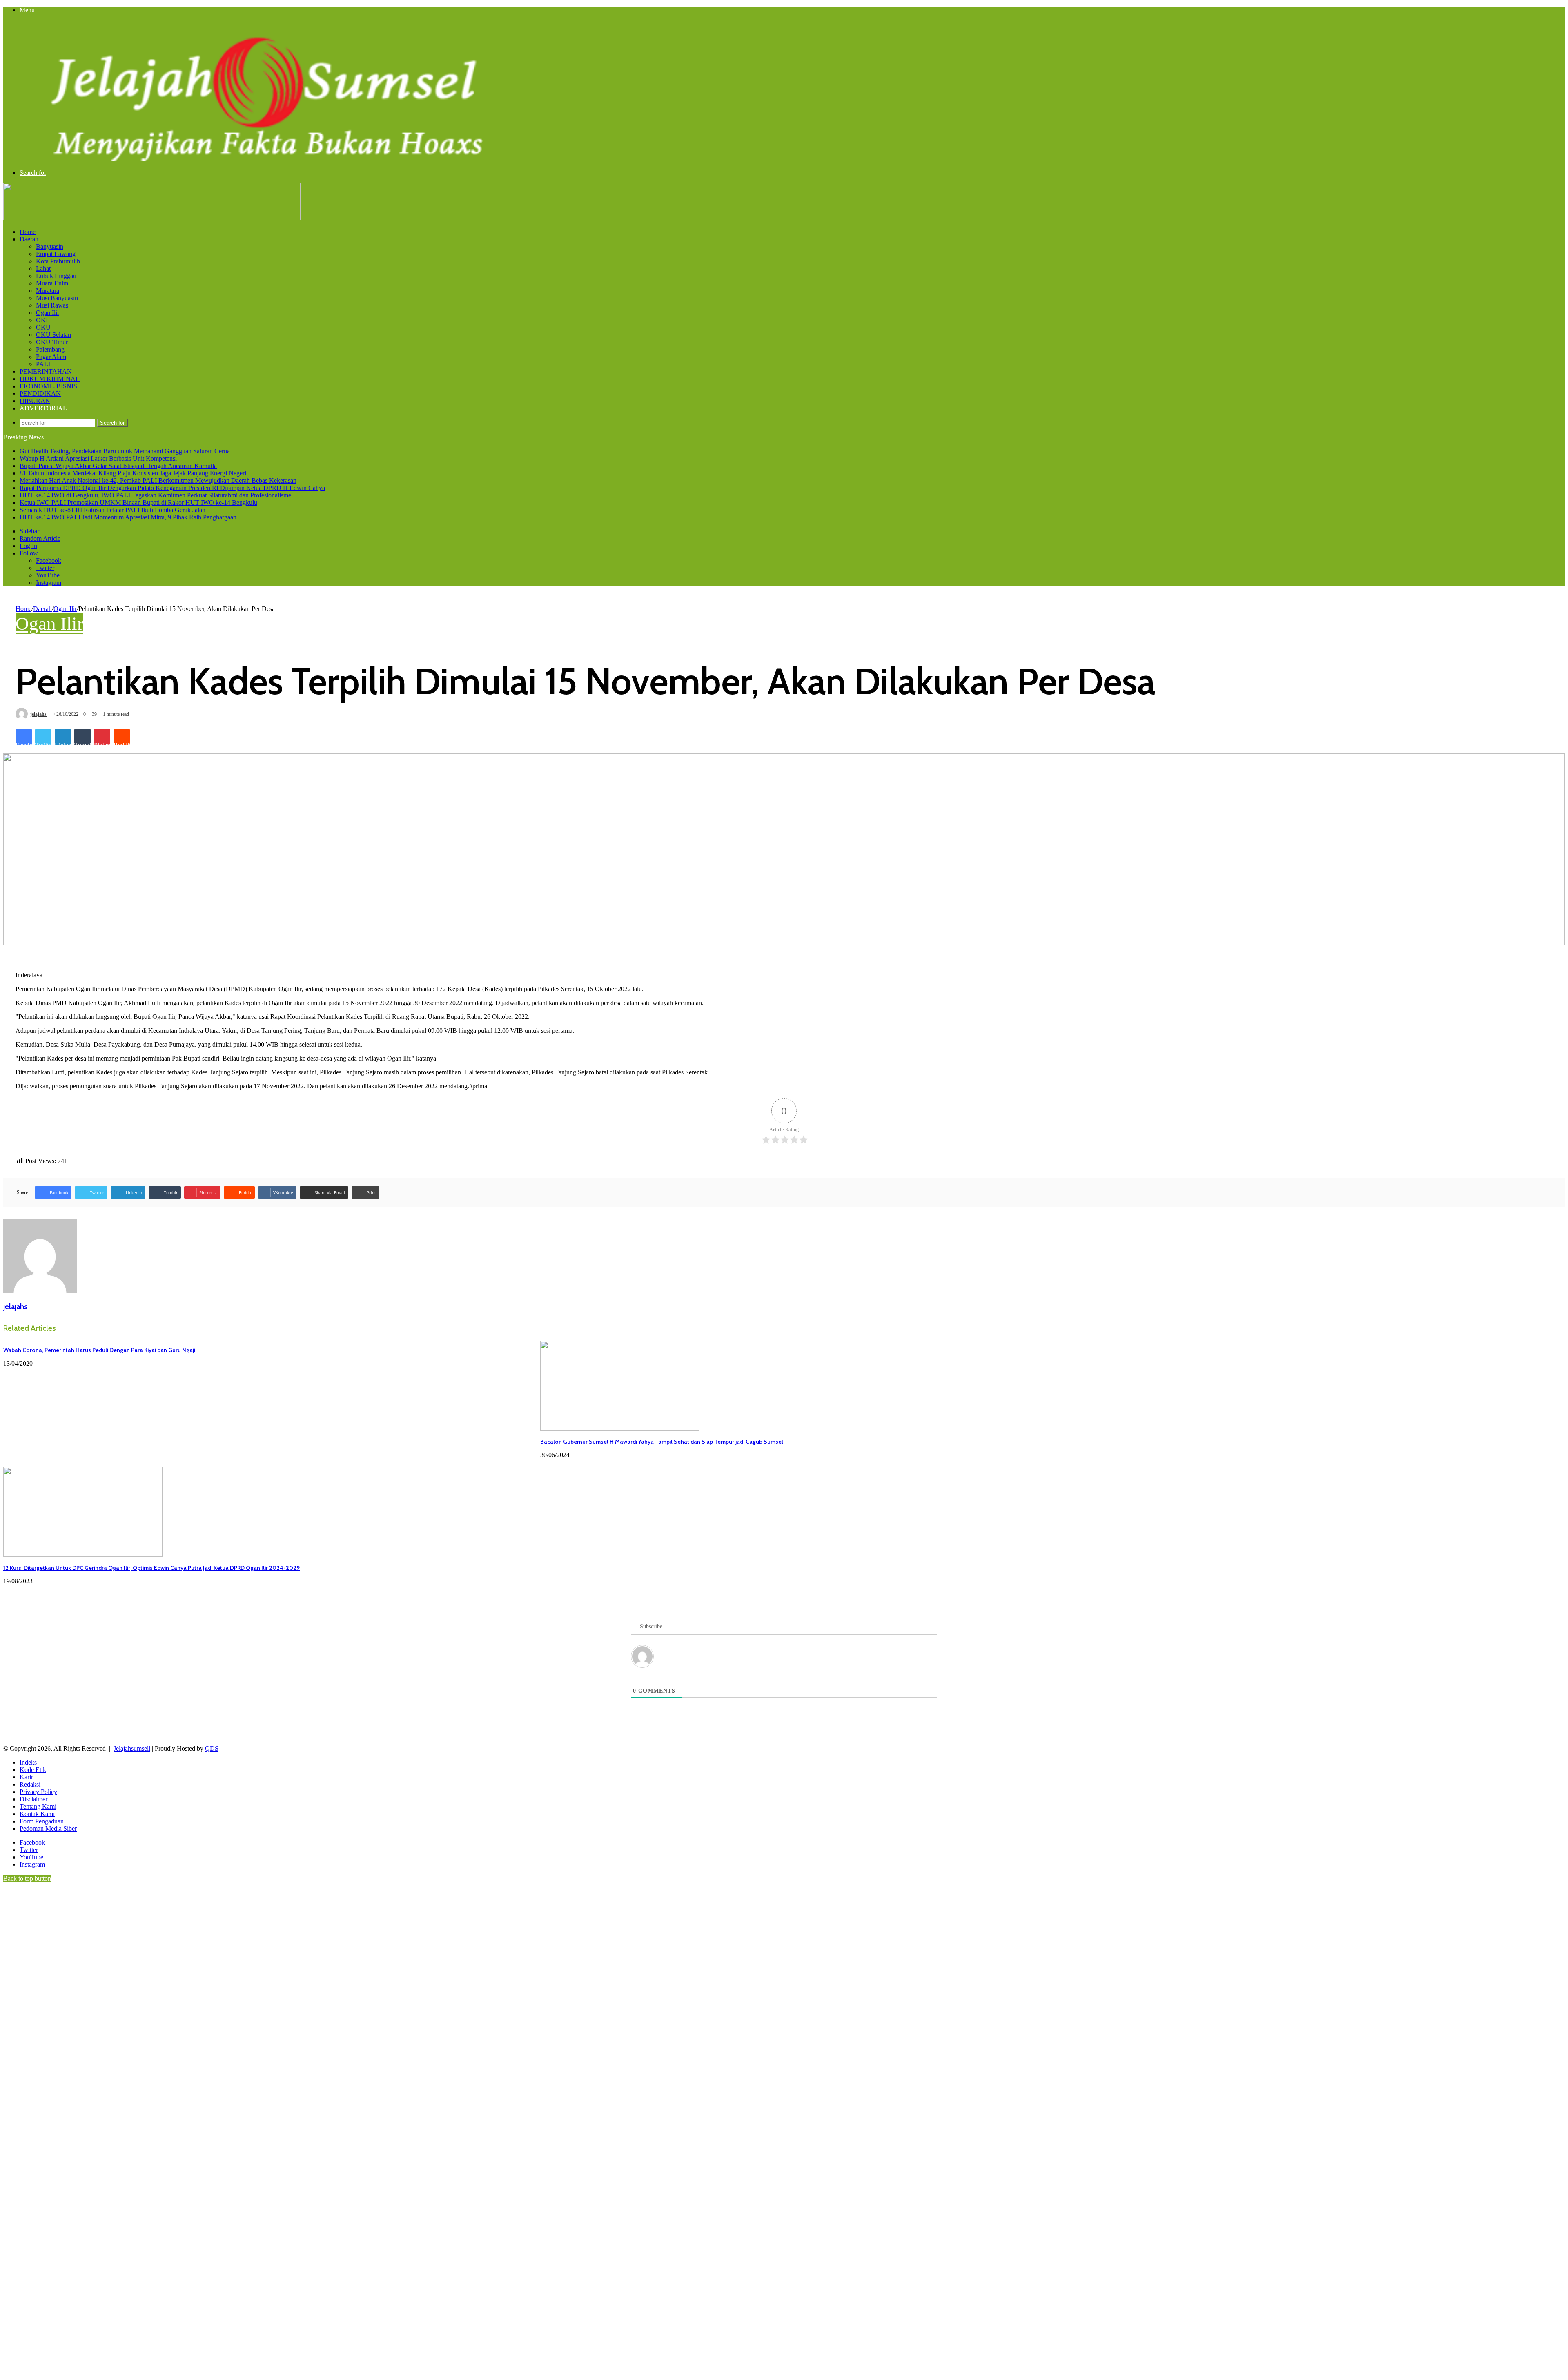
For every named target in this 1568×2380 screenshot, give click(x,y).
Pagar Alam (51, 357)
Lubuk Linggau (56, 276)
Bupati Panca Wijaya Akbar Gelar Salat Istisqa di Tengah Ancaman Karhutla (118, 466)
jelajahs (38, 714)
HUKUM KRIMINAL (50, 379)
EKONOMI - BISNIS (48, 386)
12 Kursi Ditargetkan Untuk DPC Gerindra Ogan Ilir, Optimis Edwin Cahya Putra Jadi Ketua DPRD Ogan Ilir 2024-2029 (151, 1568)
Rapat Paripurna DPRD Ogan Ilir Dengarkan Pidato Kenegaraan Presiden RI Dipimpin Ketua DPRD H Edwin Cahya (172, 488)
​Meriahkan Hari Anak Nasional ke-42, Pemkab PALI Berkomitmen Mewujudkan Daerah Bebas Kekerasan (158, 480)
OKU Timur (52, 342)
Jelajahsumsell (132, 1748)
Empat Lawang (56, 254)
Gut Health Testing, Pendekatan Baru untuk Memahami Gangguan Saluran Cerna (125, 451)
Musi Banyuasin (57, 298)
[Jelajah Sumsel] (261, 159)
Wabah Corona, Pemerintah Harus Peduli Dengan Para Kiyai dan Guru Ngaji (99, 1350)
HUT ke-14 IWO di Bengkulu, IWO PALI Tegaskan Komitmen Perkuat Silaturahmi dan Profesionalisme (155, 495)
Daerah (29, 239)
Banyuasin (50, 246)
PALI (43, 364)
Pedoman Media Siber (48, 1828)
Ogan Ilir (48, 313)
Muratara (48, 291)
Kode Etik (33, 1770)
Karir (26, 1777)
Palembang (50, 349)
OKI (42, 320)
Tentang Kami (38, 1806)
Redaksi (30, 1784)
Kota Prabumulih (58, 261)
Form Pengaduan (42, 1821)
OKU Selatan (53, 335)
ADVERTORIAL (43, 408)
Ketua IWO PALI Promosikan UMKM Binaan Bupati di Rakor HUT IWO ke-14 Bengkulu (138, 503)
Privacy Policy (38, 1792)
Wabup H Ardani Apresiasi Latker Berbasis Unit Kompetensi (98, 458)
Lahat (43, 269)
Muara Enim (52, 283)
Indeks (28, 1762)
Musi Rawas (52, 305)
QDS (212, 1748)
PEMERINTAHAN (46, 371)
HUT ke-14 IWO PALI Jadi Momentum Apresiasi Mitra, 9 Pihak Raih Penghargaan (128, 517)
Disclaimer (33, 1799)
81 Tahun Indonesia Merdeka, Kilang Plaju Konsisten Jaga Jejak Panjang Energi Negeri (133, 473)
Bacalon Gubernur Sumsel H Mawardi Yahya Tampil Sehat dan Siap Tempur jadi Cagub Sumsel (662, 1442)
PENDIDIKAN (40, 393)
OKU (43, 327)
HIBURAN (35, 401)
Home (28, 232)
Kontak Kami (37, 1814)
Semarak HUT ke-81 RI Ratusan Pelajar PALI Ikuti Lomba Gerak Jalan (112, 510)
